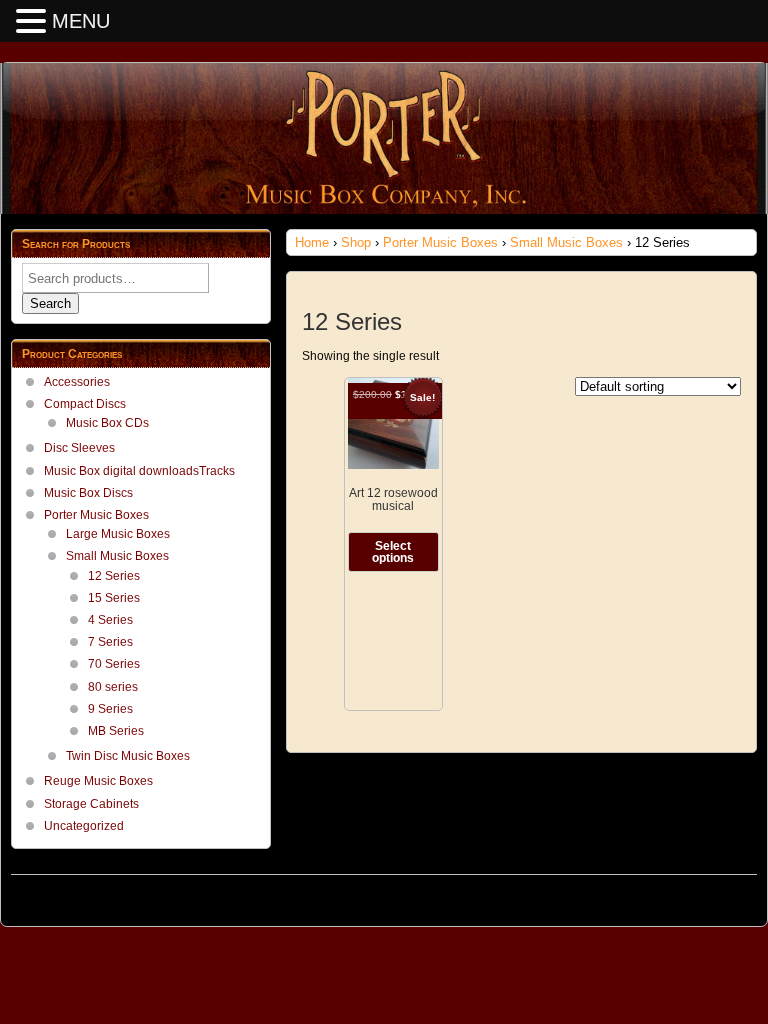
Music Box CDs (107, 423)
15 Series (114, 598)
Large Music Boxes (118, 534)
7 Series (110, 642)
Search (50, 303)
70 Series (114, 664)
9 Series (110, 709)
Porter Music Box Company (91, 895)
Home (312, 242)
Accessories (77, 382)
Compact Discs (85, 404)
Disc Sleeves (79, 448)
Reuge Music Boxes (98, 781)
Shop (356, 242)
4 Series (110, 620)
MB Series (116, 731)
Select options (393, 552)
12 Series (114, 576)
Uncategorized (84, 826)
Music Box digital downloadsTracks (139, 471)
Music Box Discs (88, 493)
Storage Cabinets (91, 804)
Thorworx (731, 895)
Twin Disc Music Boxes (128, 756)
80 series (113, 687)
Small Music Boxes (566, 242)
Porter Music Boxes (440, 242)
